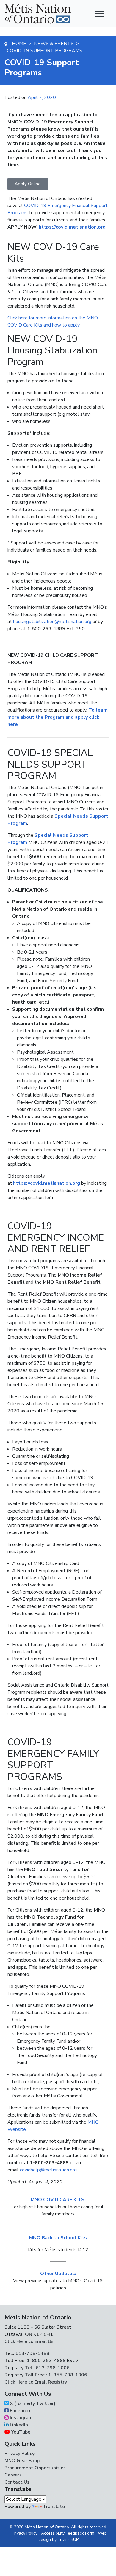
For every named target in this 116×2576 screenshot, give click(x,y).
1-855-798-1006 (67, 2375)
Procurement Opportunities (35, 2468)
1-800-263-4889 (46, 2361)
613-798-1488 (32, 2353)
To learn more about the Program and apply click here (58, 717)
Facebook (20, 2411)
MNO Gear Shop (22, 2461)
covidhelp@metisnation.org (48, 2170)
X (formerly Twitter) (32, 2403)
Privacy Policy (19, 2454)
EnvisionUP (68, 2539)
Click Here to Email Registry (36, 2382)
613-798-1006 (52, 2368)
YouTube (20, 2432)
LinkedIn (18, 2425)
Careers (13, 2475)
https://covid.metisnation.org (72, 227)
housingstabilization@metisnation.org (52, 622)
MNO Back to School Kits (58, 2238)
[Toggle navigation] (100, 14)
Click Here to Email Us (29, 2341)
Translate (54, 2507)
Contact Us (17, 2482)
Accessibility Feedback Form (68, 2533)
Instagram (21, 2418)
